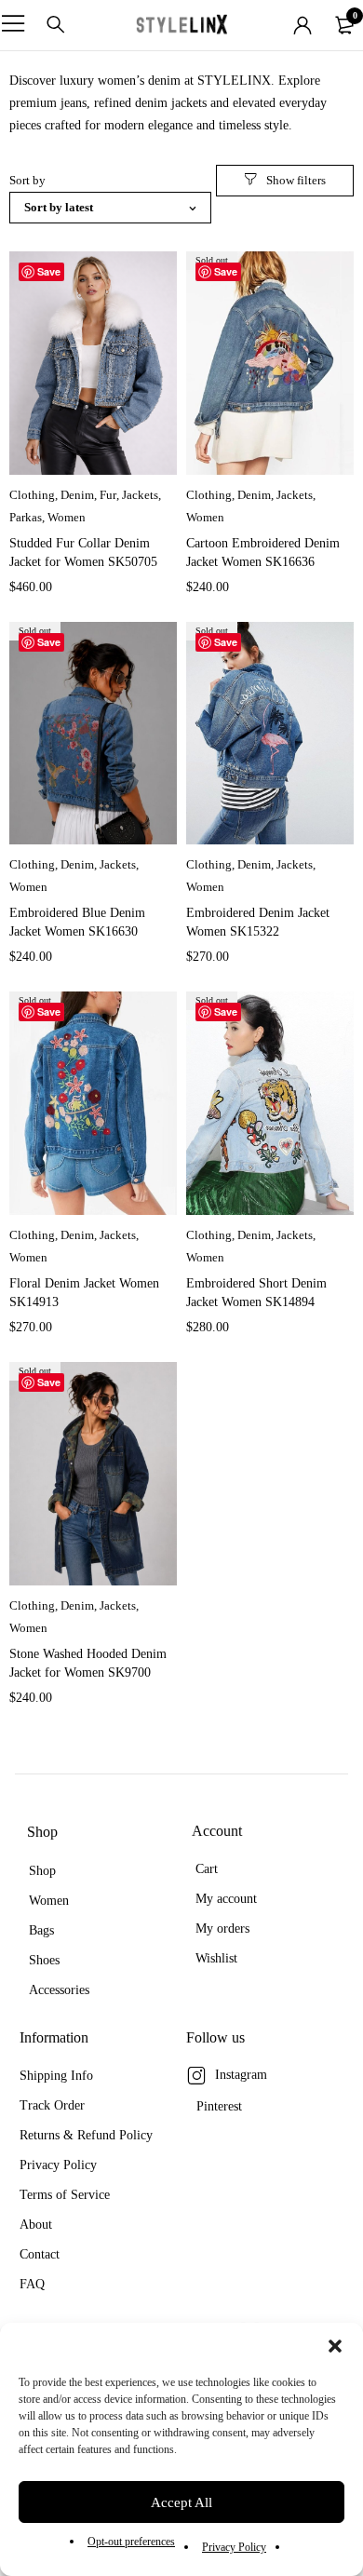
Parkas (26, 517)
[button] (335, 2346)
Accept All (181, 2502)
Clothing (32, 495)
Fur (108, 495)
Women (67, 517)
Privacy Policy (234, 2547)
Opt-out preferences (131, 2542)
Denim (77, 495)
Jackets (140, 495)
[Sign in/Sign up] (302, 25)
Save (49, 271)
